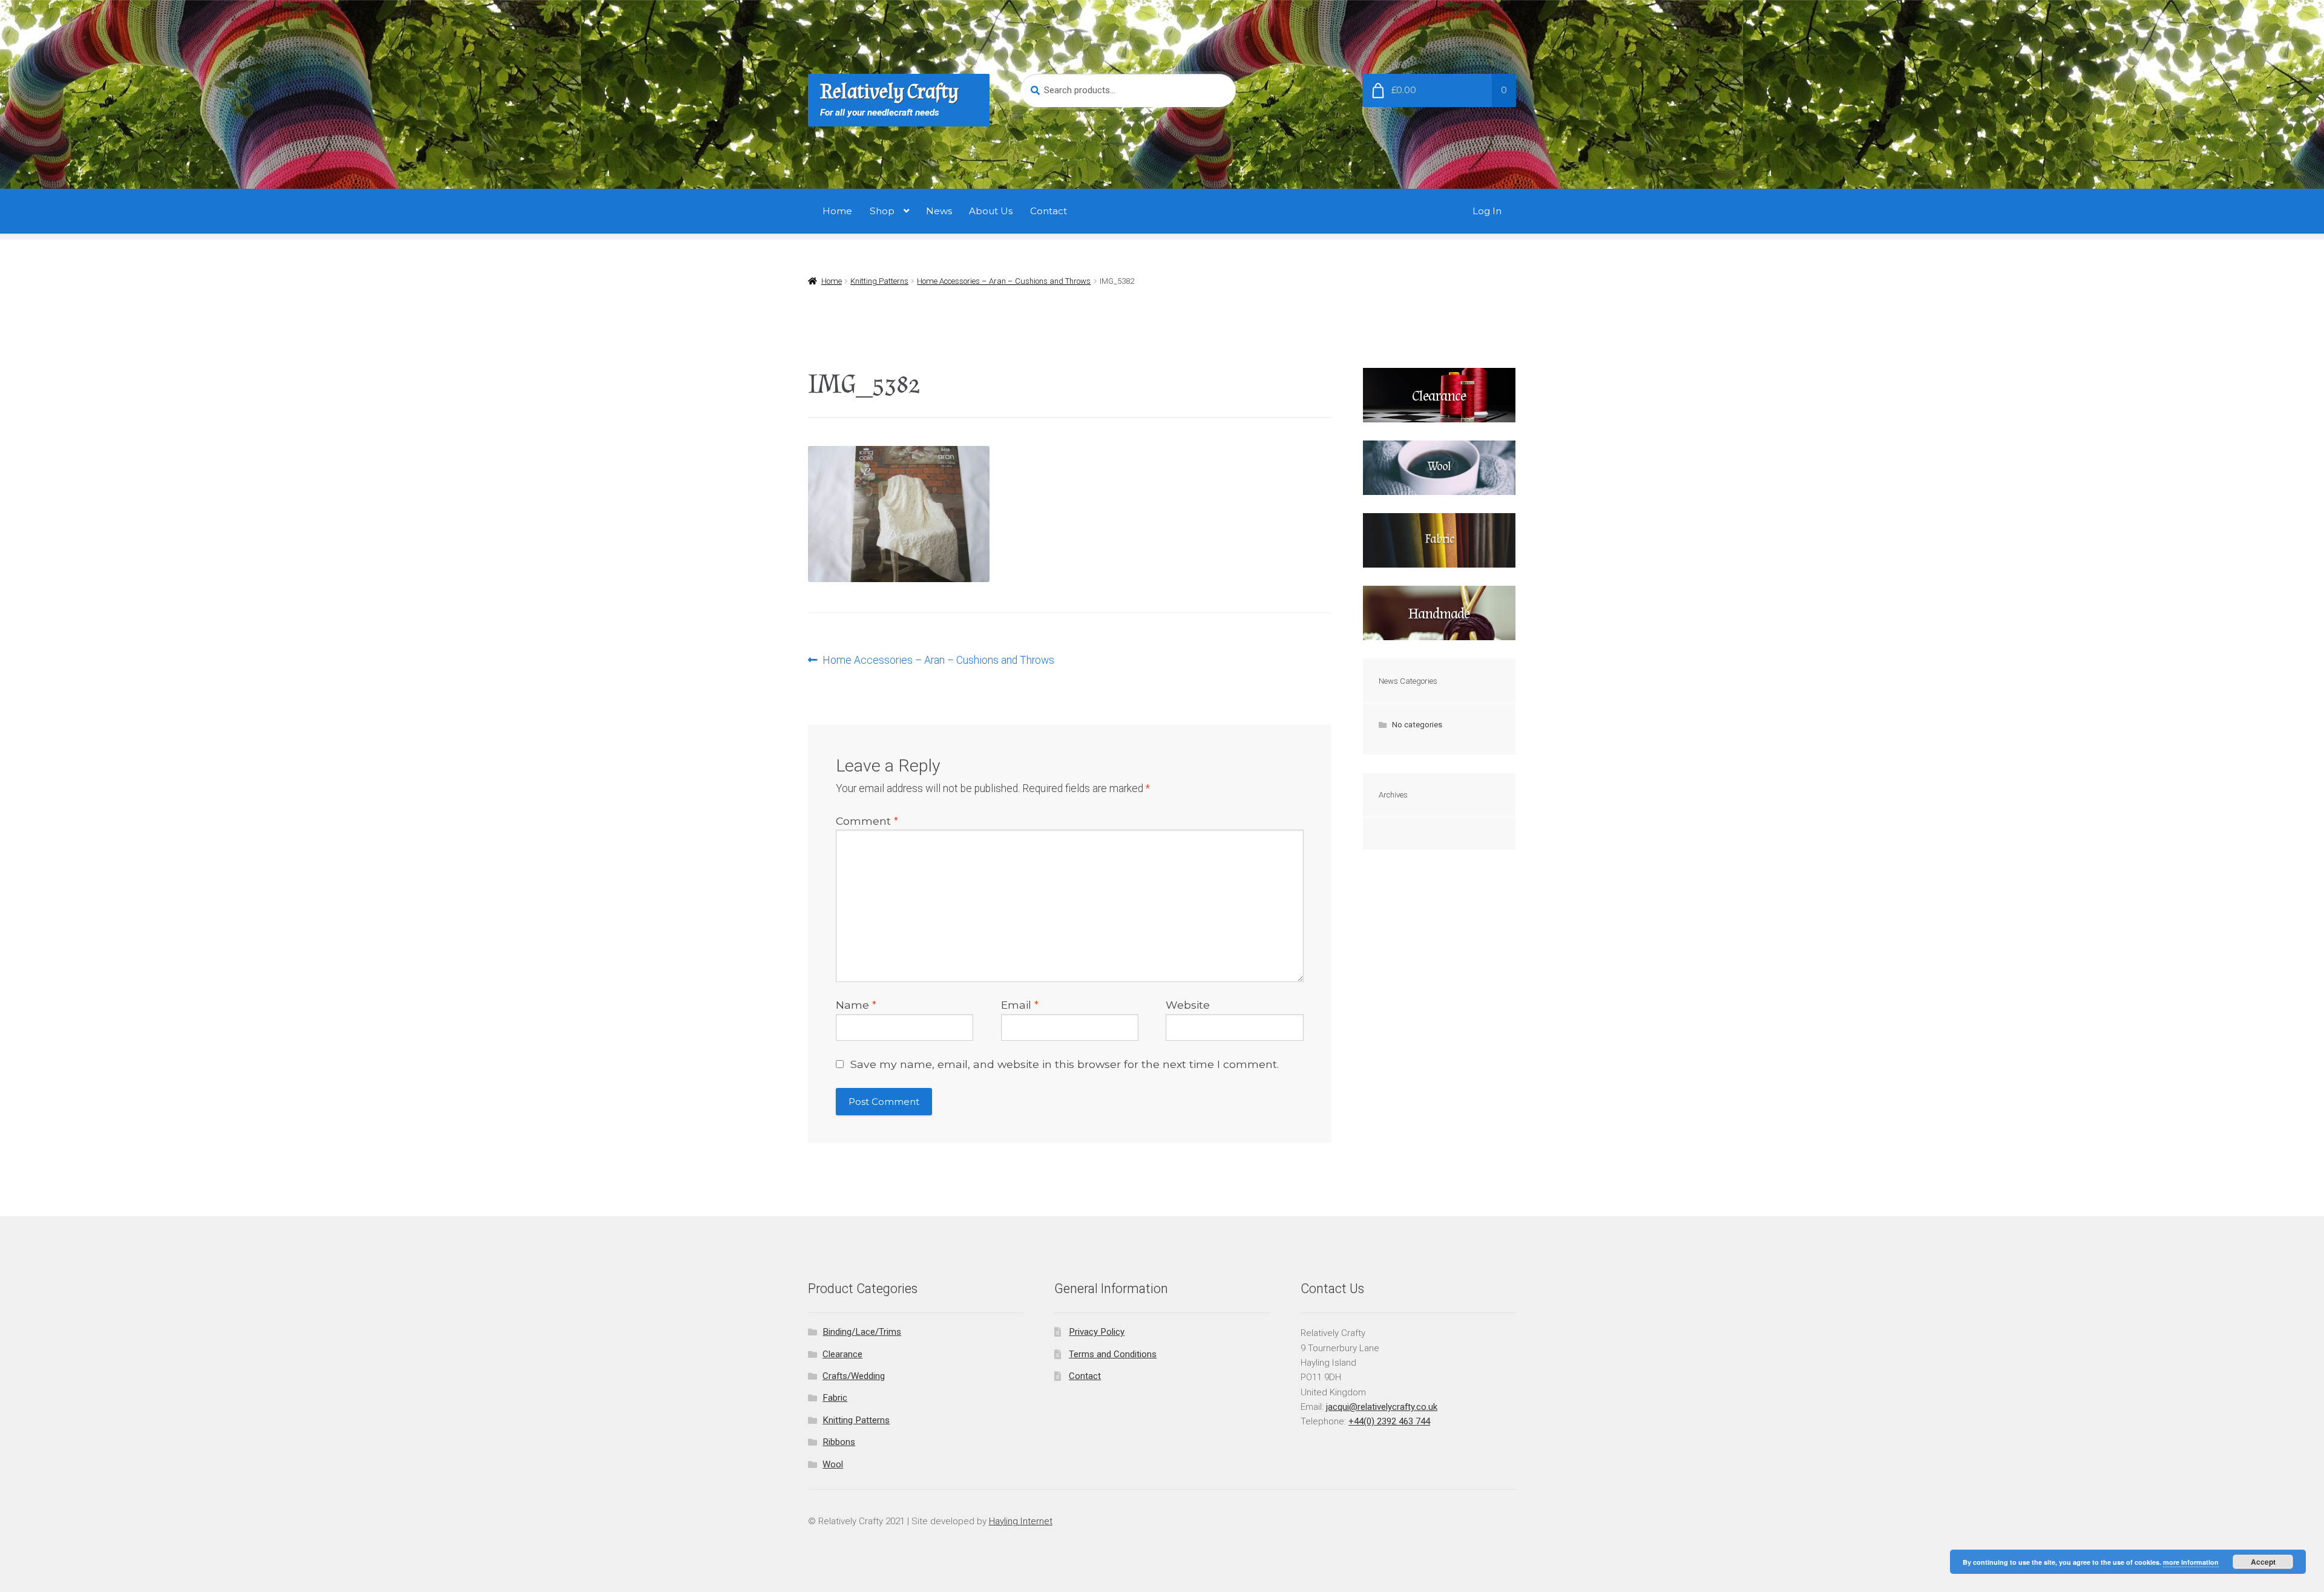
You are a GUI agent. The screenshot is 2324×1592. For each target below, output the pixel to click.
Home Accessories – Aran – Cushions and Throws (1004, 281)
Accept (2263, 1562)
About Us (991, 211)
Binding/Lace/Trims (862, 1332)
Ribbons (839, 1442)
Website (1188, 1005)
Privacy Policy (1097, 1332)
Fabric (835, 1398)
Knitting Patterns (879, 281)
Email (1020, 1005)
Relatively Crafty (889, 92)
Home (837, 211)
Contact (1049, 211)
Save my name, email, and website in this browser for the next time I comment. (1065, 1064)
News (939, 211)
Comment (867, 821)
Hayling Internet (1021, 1521)
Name (856, 1005)
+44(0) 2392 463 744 (1389, 1421)
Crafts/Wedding (854, 1376)
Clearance (842, 1354)
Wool (833, 1464)
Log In (1487, 211)
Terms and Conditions (1113, 1354)
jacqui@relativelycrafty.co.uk (1382, 1407)
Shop (882, 211)
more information (2191, 1562)
